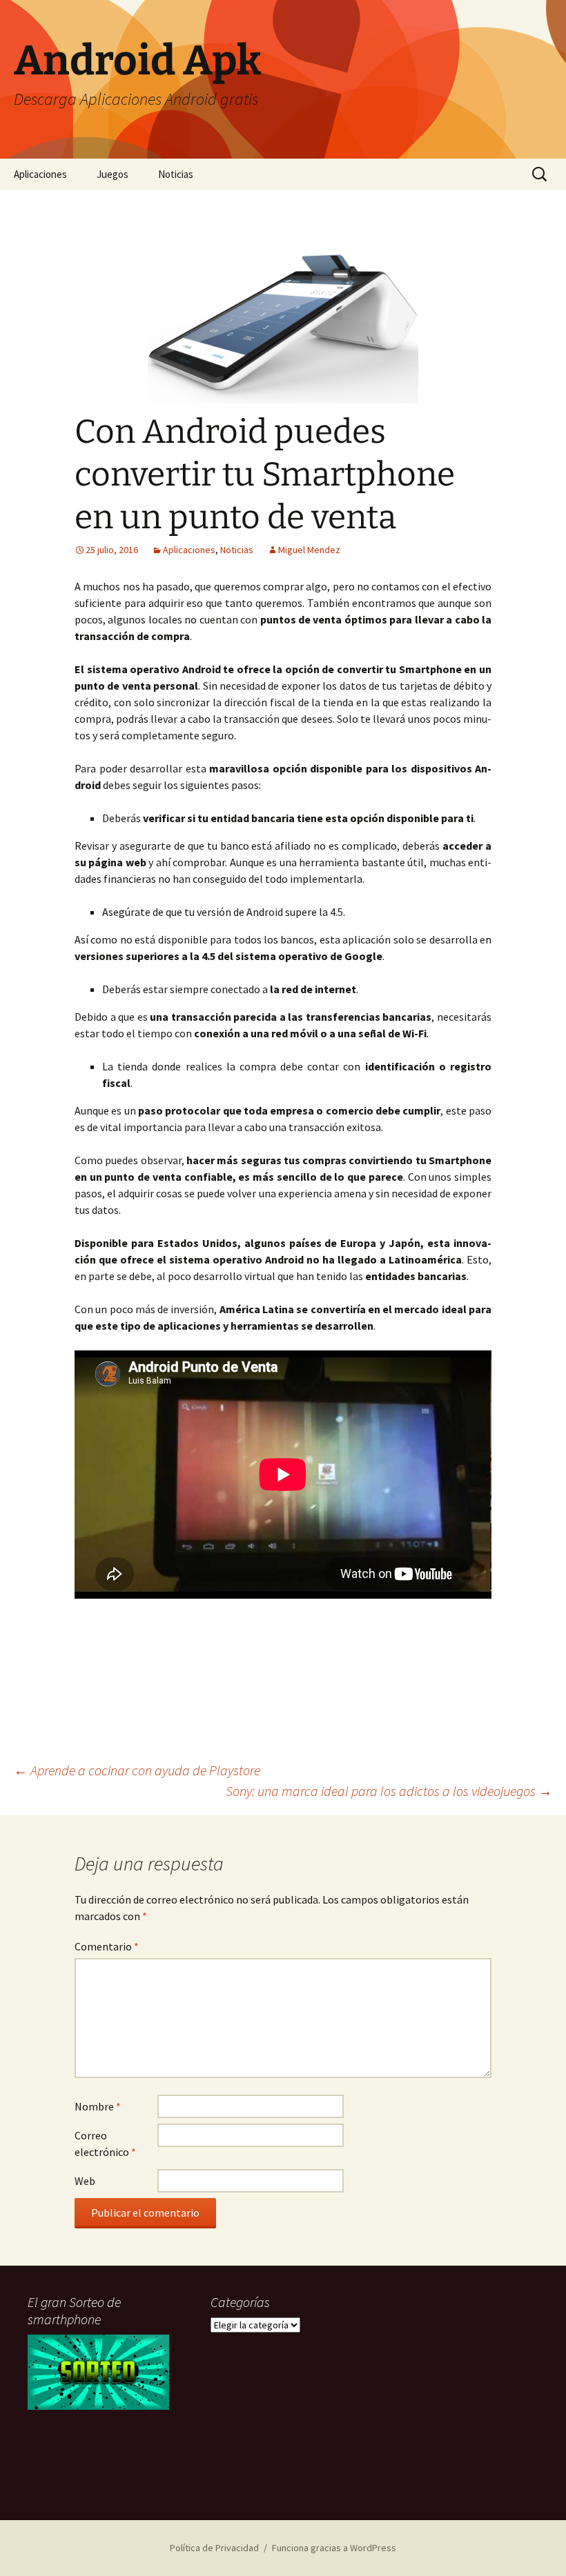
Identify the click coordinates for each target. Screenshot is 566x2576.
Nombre (98, 2106)
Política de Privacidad (214, 2548)
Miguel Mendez (309, 550)
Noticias (176, 174)
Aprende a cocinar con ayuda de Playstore (137, 1770)
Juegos (113, 174)
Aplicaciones (40, 174)
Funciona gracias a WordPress (334, 2548)
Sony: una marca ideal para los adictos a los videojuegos (389, 1791)
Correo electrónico (105, 2144)
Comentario (107, 1946)
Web (85, 2181)
